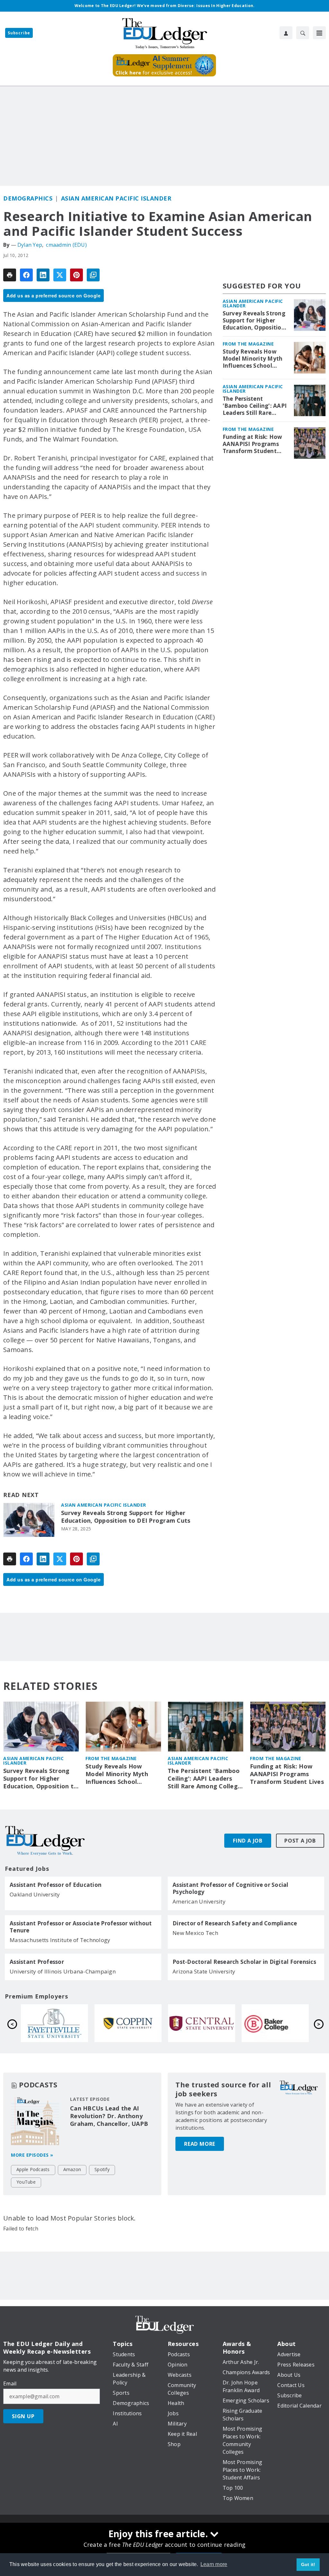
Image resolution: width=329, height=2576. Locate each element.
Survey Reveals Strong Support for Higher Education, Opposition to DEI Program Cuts (126, 1517)
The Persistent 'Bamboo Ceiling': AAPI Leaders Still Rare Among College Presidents (255, 406)
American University (199, 1901)
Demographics (28, 198)
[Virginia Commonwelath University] (54, 2023)
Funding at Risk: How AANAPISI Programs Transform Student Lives (253, 444)
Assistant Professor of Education (56, 1885)
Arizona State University (204, 1971)
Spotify (102, 2169)
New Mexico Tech (195, 1933)
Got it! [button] (308, 2564)
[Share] (26, 275)
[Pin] (76, 275)
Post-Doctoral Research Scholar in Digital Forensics (244, 1962)
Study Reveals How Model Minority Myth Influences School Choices (253, 359)
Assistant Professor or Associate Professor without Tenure (81, 1927)
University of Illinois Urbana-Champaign (63, 1971)
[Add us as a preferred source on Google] (93, 275)
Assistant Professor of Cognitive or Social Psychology (231, 1888)
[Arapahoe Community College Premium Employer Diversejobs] (128, 2023)
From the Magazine (248, 344)
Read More (200, 2144)
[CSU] (275, 2023)
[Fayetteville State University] (202, 2023)
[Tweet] (60, 275)
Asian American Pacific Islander (116, 198)
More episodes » (32, 2155)
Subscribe (19, 33)
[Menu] (319, 33)
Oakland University (35, 1894)
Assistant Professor (37, 1962)
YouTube (26, 2182)
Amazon (72, 2169)
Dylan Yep (30, 245)
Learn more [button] (214, 2564)
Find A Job (248, 1841)
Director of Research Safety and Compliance (235, 1923)
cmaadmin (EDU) (66, 245)
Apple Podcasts (33, 2169)
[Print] (10, 275)
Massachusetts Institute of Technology (60, 1940)
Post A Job (300, 1841)
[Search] (303, 33)
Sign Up (23, 2416)
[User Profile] (286, 33)
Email (10, 2383)
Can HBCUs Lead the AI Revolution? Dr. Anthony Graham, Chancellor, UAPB (109, 2116)
